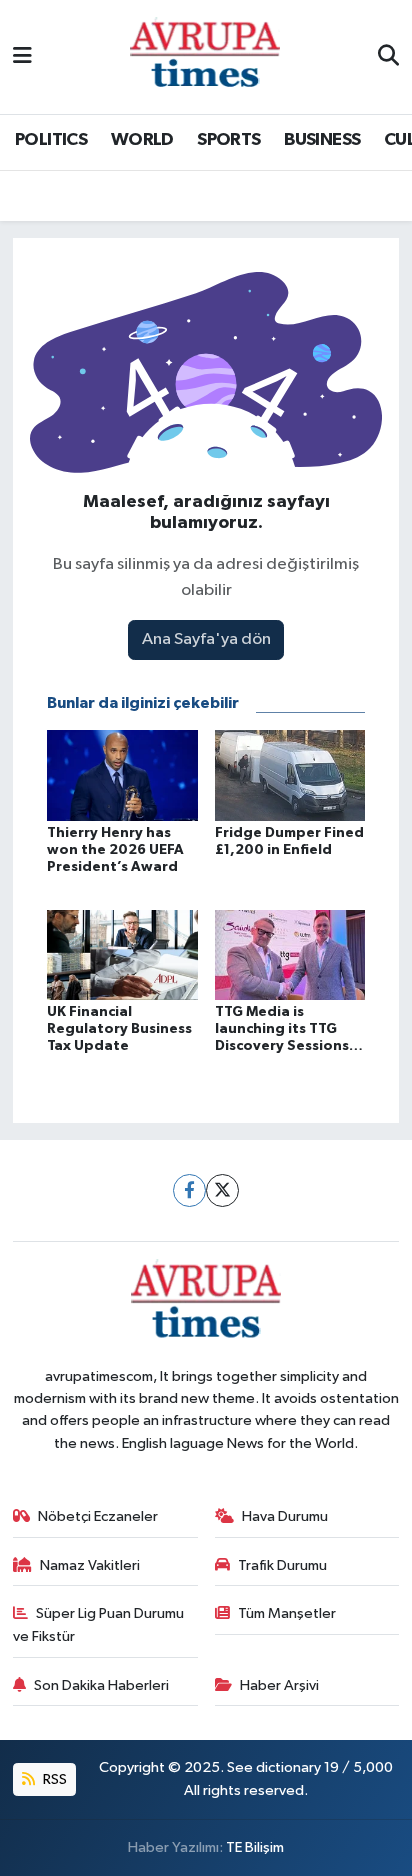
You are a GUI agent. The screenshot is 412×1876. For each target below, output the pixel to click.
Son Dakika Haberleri (101, 1685)
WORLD (142, 140)
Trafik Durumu (282, 1565)
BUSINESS (322, 140)
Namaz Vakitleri (90, 1565)
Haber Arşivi (279, 1685)
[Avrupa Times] (205, 56)
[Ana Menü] (22, 56)
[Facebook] (189, 1190)
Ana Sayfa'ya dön (206, 639)
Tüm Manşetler (287, 1613)
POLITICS (51, 140)
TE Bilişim (255, 1847)
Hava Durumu (285, 1516)
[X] (222, 1190)
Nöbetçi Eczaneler (98, 1516)
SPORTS (228, 140)
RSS (53, 1779)
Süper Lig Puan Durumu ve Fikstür (99, 1624)
